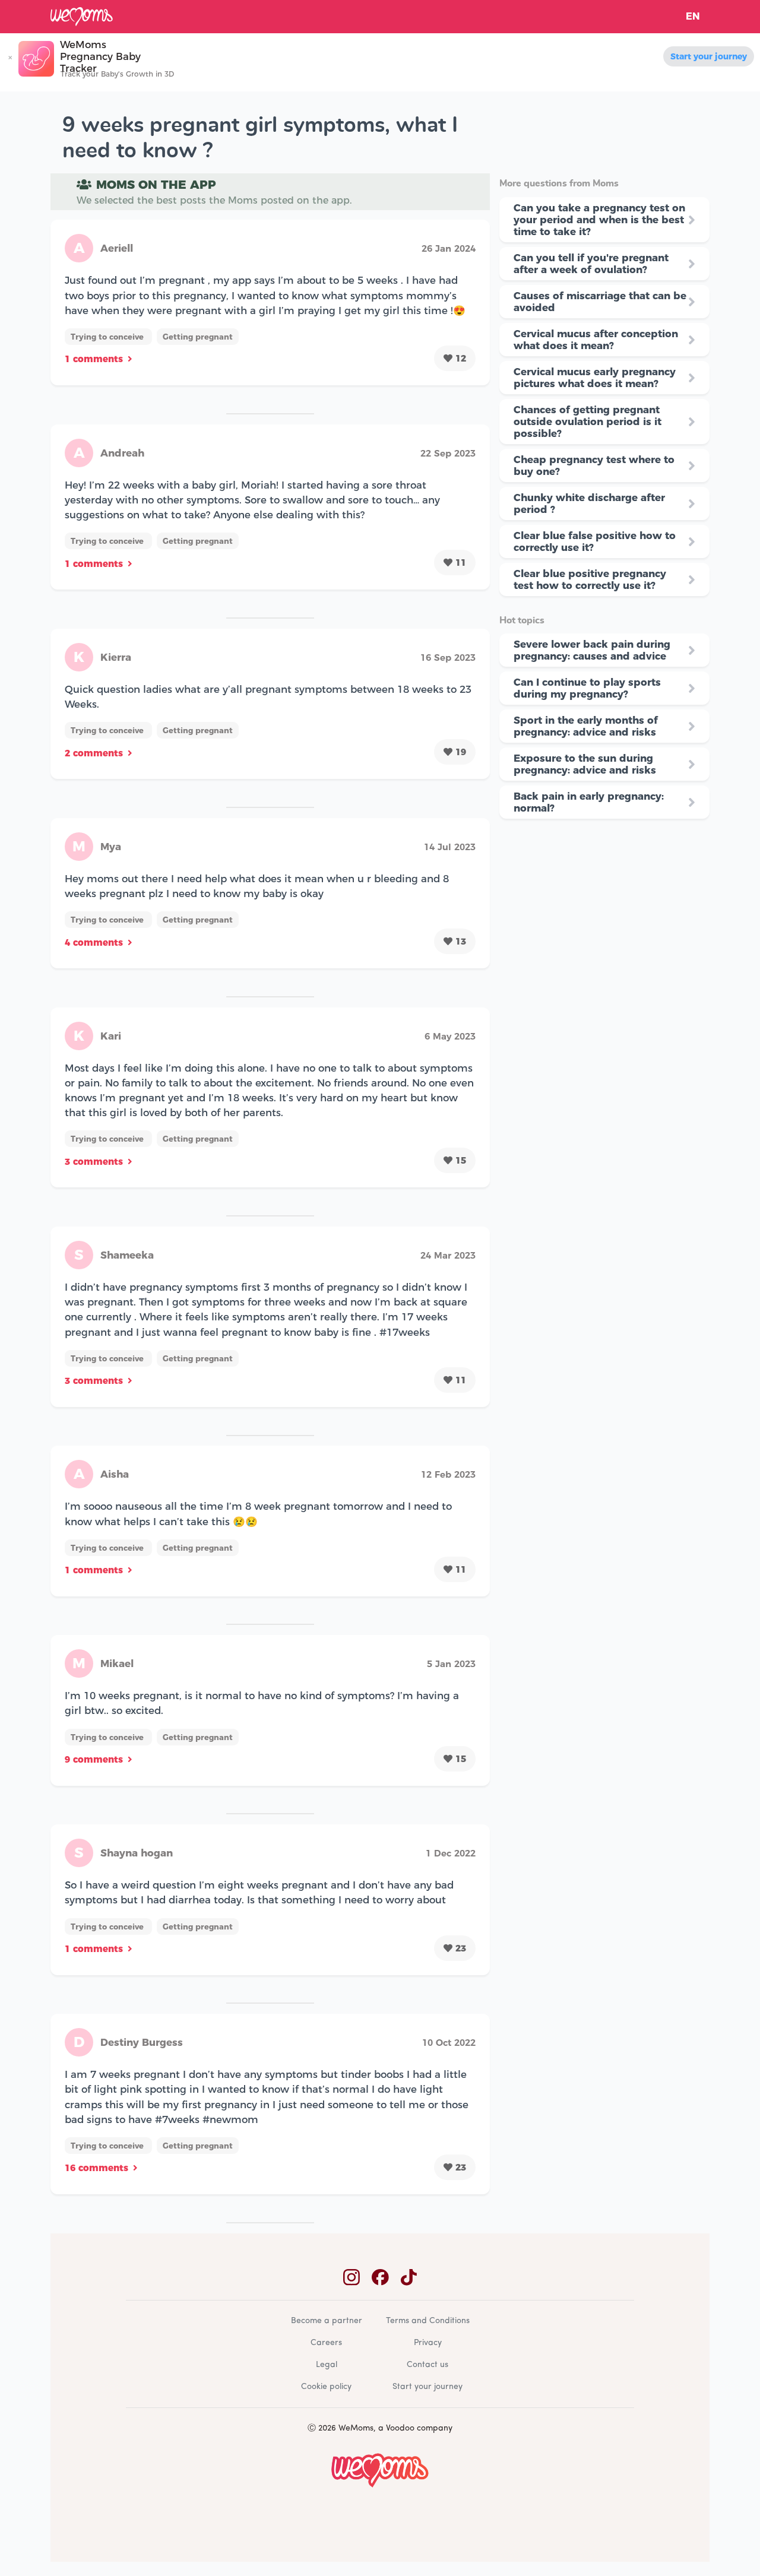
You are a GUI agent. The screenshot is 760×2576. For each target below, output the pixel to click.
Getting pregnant (198, 337)
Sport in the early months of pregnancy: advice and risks (586, 726)
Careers (326, 2343)
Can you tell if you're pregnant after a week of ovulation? (591, 264)
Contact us (427, 2365)
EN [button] (693, 16)
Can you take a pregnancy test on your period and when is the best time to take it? (599, 220)
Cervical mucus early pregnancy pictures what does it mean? (595, 378)
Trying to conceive (108, 337)
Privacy (428, 2343)
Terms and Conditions (428, 2321)
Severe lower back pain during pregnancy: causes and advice (592, 650)
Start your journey (709, 56)
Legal (327, 2365)
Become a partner (327, 2321)
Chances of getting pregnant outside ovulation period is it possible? (588, 422)
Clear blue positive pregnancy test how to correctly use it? (590, 579)
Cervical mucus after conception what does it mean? (596, 340)
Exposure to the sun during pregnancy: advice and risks (585, 764)
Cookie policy (326, 2387)
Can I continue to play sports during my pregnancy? (587, 688)
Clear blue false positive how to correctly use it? (595, 541)
